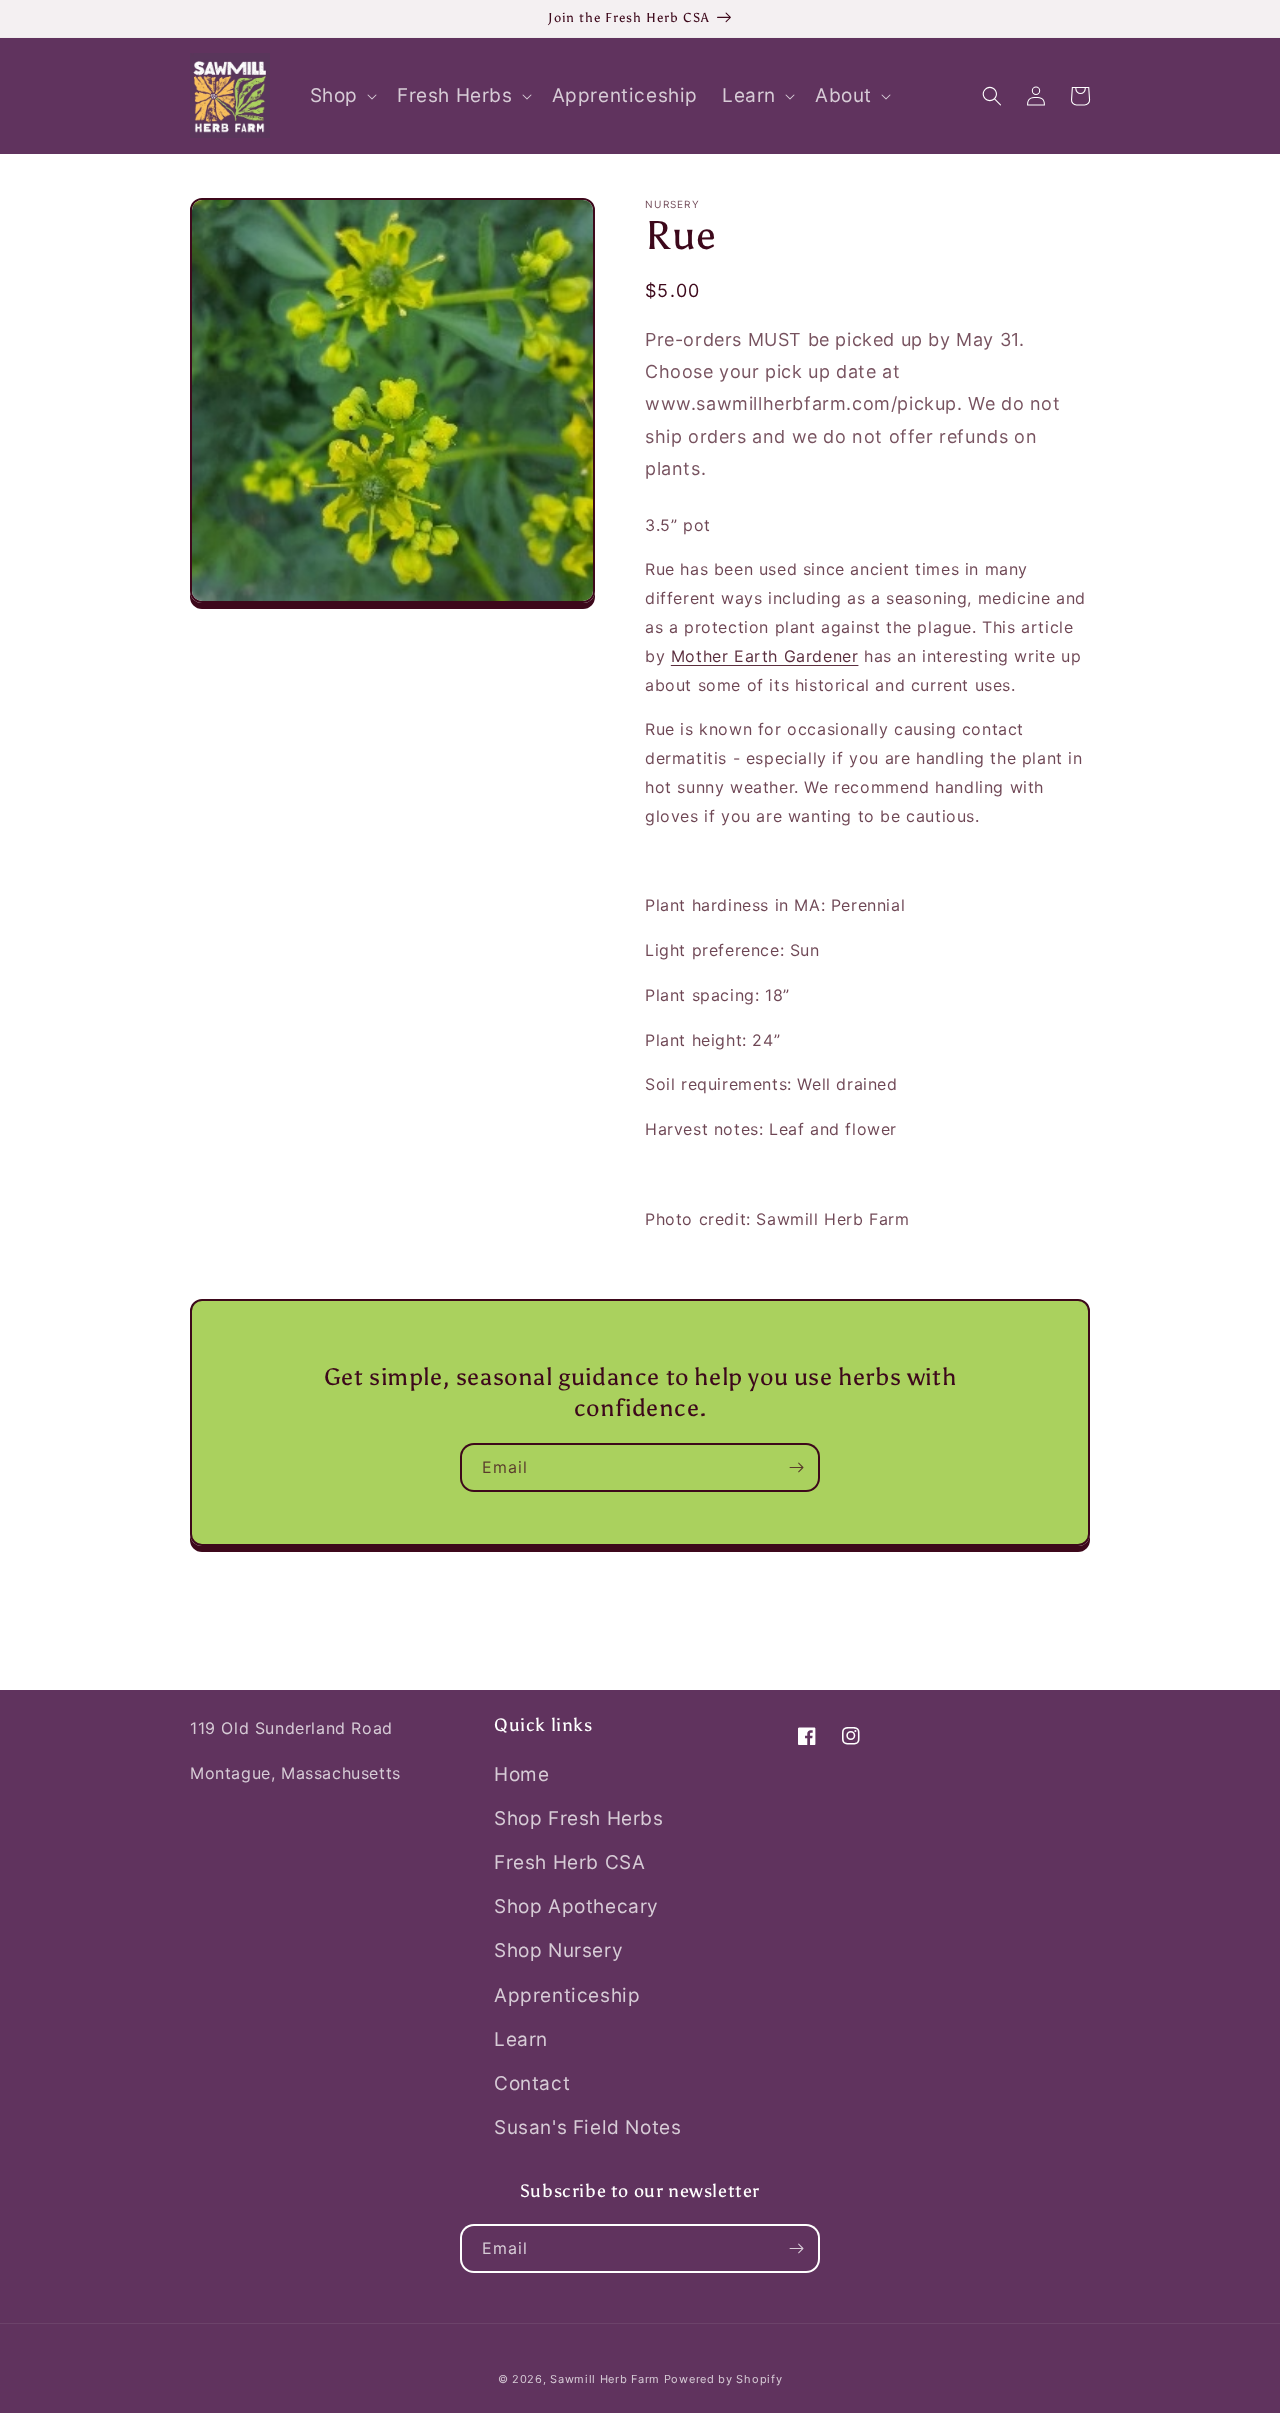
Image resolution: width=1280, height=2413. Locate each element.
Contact (532, 2083)
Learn (521, 2039)
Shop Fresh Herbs (579, 1818)
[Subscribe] (796, 1467)
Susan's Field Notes (587, 2127)
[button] (341, 96)
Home (521, 1774)
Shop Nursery (558, 1950)
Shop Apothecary (576, 1906)
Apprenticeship (567, 1995)
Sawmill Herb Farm (605, 2379)
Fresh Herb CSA (569, 1862)
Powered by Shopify (723, 2379)
